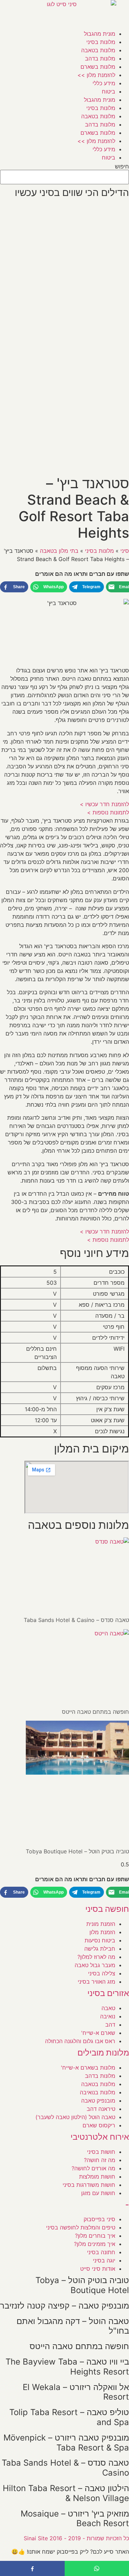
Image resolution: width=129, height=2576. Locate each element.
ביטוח (109, 91)
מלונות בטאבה (98, 50)
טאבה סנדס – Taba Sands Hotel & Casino (76, 1620)
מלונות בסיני (101, 42)
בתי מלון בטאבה (59, 551)
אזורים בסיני (108, 1993)
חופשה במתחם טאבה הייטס (95, 1712)
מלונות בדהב (100, 58)
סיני (125, 551)
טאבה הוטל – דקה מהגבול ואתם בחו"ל (73, 2326)
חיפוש (122, 166)
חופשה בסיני (107, 1909)
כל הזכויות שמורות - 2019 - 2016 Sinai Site (76, 2538)
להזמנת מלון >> (96, 75)
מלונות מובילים (103, 2053)
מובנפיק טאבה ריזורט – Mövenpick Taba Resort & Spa (66, 2443)
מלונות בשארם (98, 67)
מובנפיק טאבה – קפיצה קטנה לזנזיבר (64, 2306)
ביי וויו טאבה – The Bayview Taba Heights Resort (67, 2367)
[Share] (32, 2568)
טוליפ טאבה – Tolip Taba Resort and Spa (69, 2417)
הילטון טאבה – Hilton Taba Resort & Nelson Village (66, 2493)
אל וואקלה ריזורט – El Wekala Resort (76, 2392)
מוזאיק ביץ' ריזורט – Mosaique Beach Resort (75, 2519)
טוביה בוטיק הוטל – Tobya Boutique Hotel (77, 1851)
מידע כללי (104, 83)
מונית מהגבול (100, 34)
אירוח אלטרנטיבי (100, 2137)
